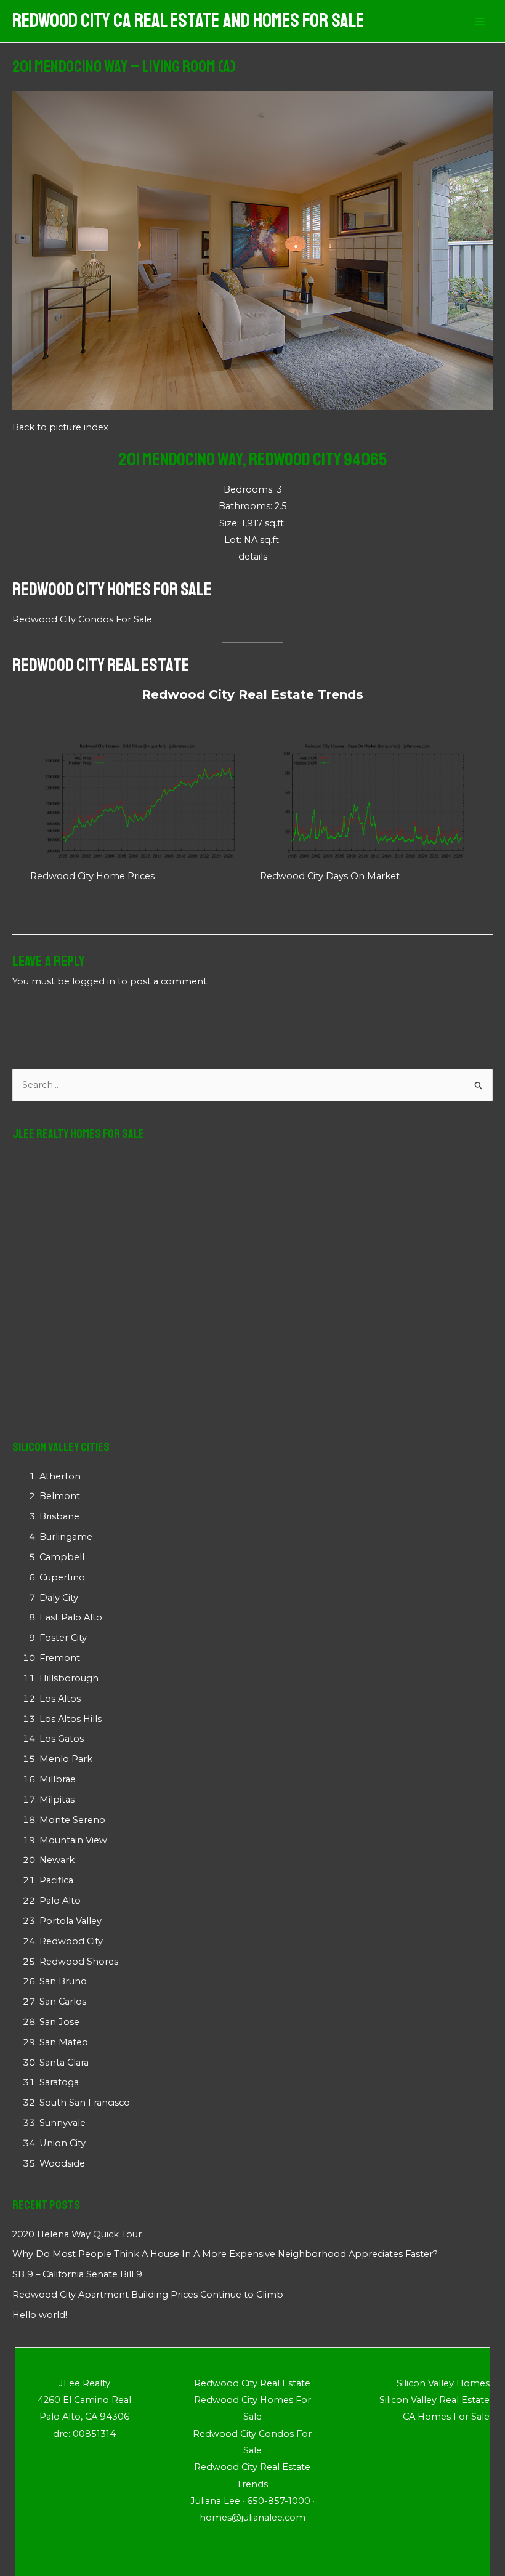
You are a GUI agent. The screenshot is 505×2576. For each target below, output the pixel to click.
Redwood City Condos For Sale (82, 619)
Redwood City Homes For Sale (112, 589)
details (253, 557)
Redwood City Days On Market (330, 876)
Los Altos (60, 1699)
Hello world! (40, 2315)
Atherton (60, 1476)
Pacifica (56, 1880)
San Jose (59, 2022)
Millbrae (58, 1779)
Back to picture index (60, 427)
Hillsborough (69, 1678)
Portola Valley (71, 1921)
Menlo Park (66, 1759)
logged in (94, 981)
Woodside (62, 2163)
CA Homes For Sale (446, 2417)
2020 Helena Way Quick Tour (77, 2234)
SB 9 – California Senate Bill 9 (77, 2274)
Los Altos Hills (71, 1719)
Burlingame (66, 1537)
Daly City (59, 1598)
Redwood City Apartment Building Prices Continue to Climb (148, 2295)
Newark (57, 1860)
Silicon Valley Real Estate (434, 2400)
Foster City (63, 1638)
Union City (63, 2143)
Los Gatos (62, 1739)
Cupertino (62, 1577)
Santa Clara (64, 2063)
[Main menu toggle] (480, 22)
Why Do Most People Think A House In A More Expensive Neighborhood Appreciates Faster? (225, 2254)
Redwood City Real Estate (101, 665)
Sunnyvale (63, 2123)
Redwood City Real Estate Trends (252, 694)
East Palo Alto (71, 1617)
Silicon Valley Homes (443, 2383)
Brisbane (59, 1516)
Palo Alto (60, 1901)
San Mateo (64, 2042)
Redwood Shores (79, 1962)
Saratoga (59, 2082)
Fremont (60, 1658)
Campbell (62, 1557)
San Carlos (63, 2002)
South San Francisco (85, 2103)
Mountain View (73, 1840)
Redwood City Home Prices (92, 876)
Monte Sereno (72, 1820)
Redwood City (71, 1941)
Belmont (60, 1496)
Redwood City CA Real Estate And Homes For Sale (188, 21)
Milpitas (57, 1800)
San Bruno (63, 1981)
